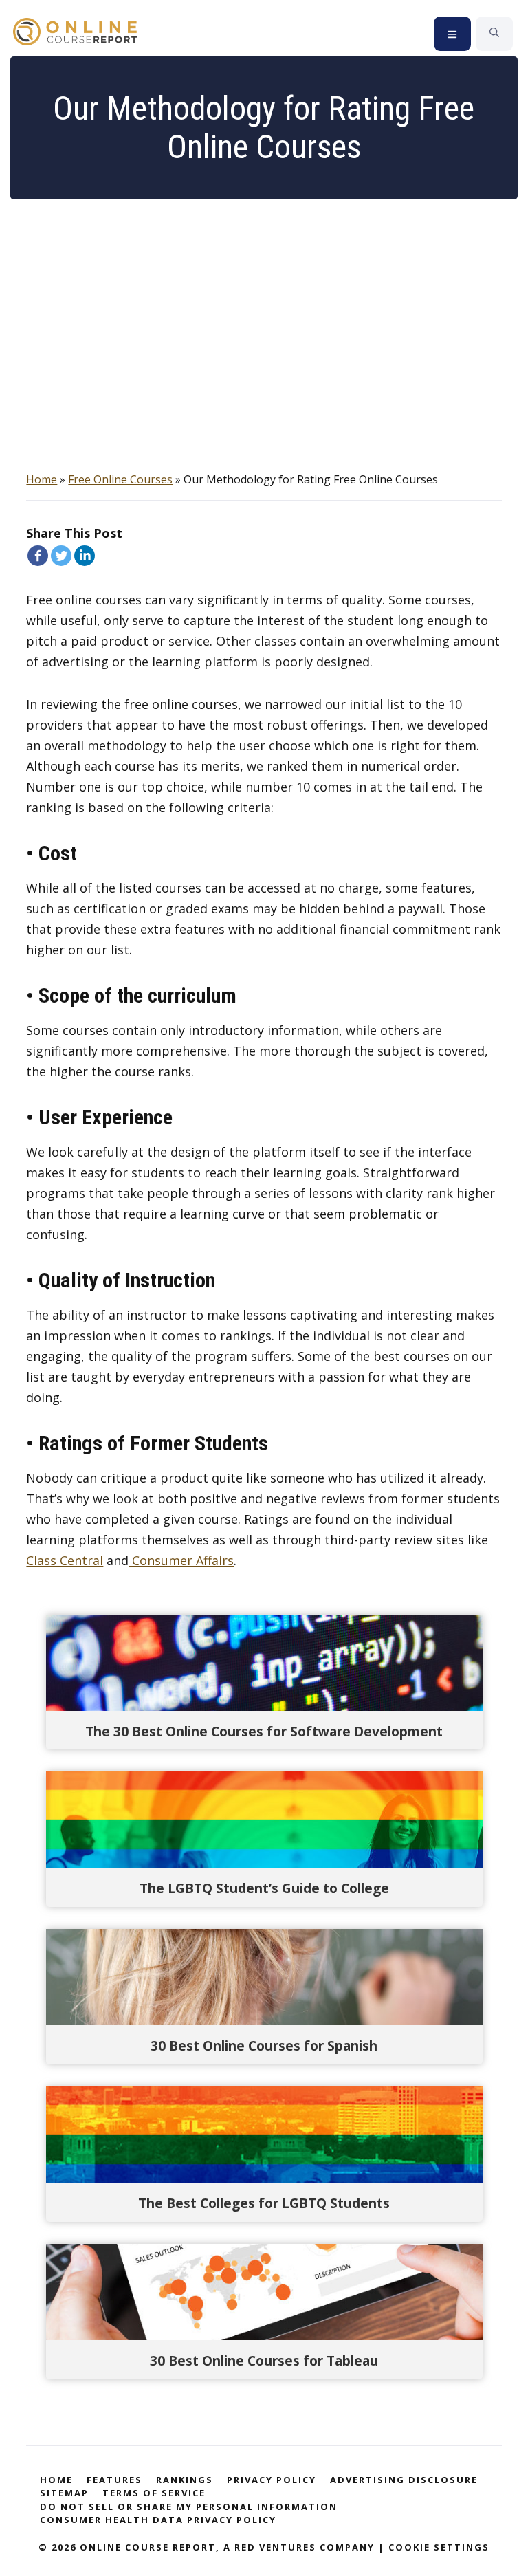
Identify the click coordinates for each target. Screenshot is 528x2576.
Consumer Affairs (181, 1560)
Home (42, 479)
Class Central (65, 1560)
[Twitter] (61, 556)
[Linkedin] (85, 556)
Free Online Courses (120, 479)
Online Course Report (83, 32)
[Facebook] (38, 556)
